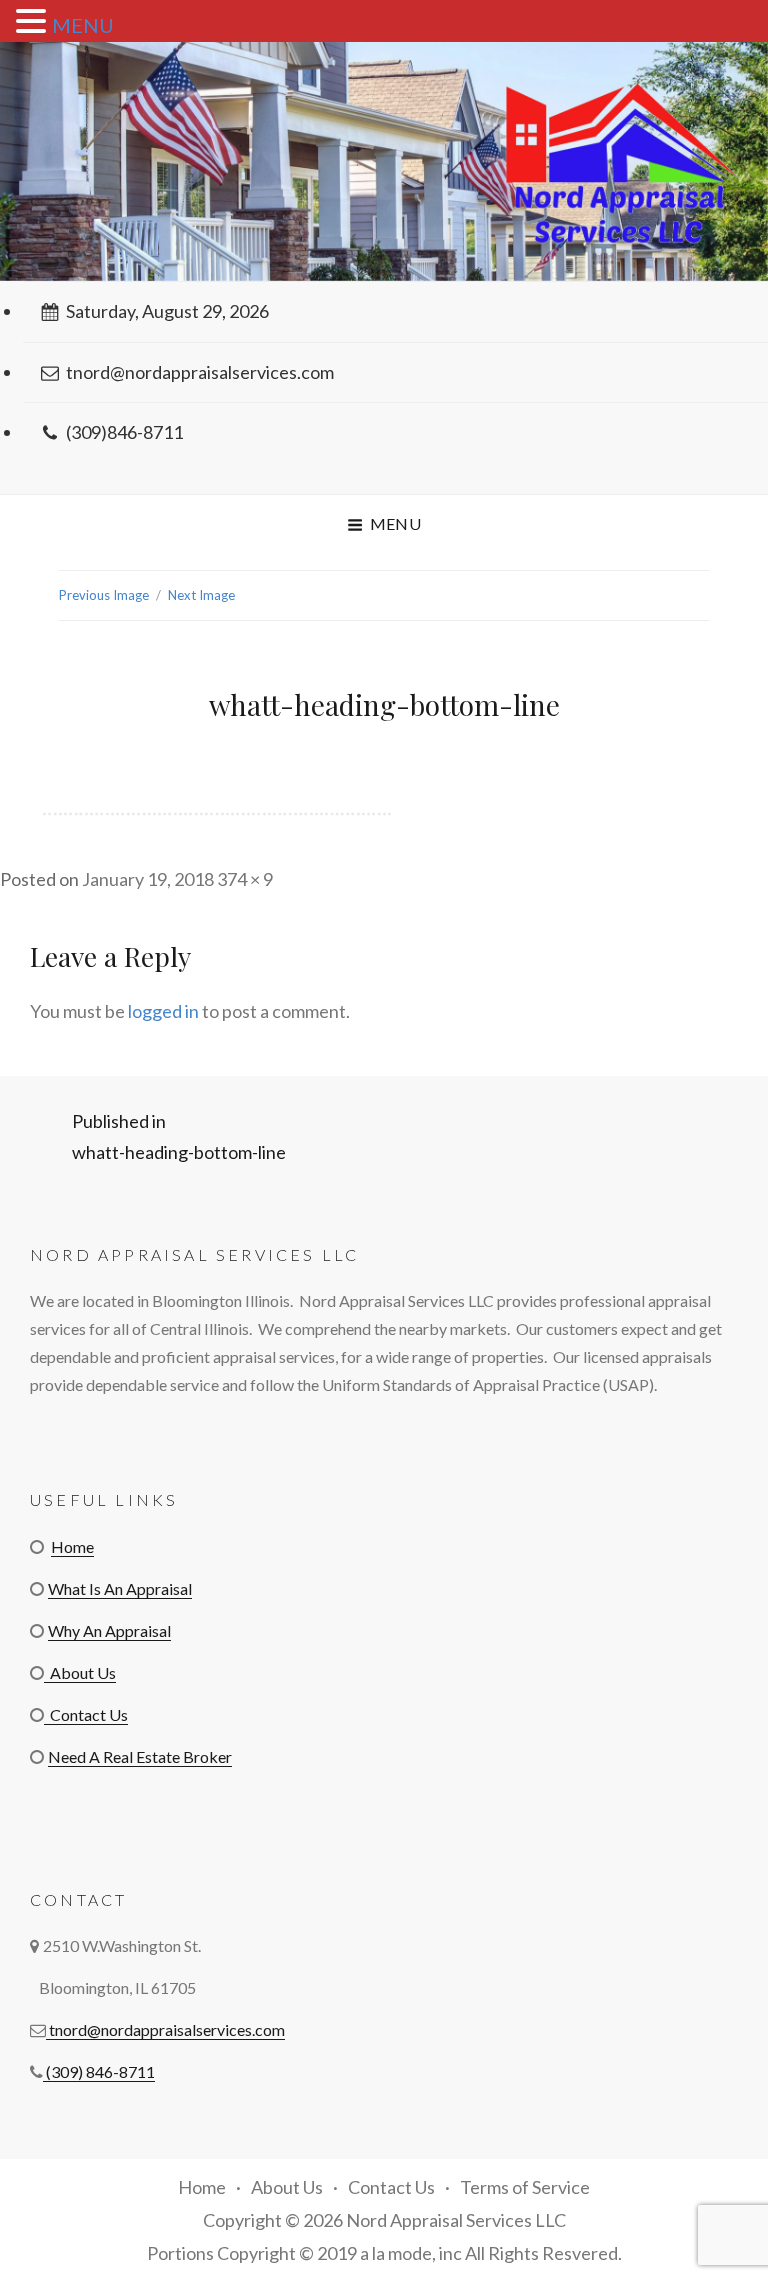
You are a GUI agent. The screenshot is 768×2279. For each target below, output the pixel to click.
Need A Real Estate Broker (140, 1756)
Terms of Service (525, 2187)
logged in (163, 1011)
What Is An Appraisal (120, 1588)
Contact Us (86, 1714)
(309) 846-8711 (99, 2071)
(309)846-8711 (124, 432)
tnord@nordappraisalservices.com (200, 372)
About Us (80, 1672)
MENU (83, 25)
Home (72, 1546)
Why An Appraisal (109, 1630)
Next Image (201, 595)
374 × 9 (245, 879)
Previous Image (104, 595)
